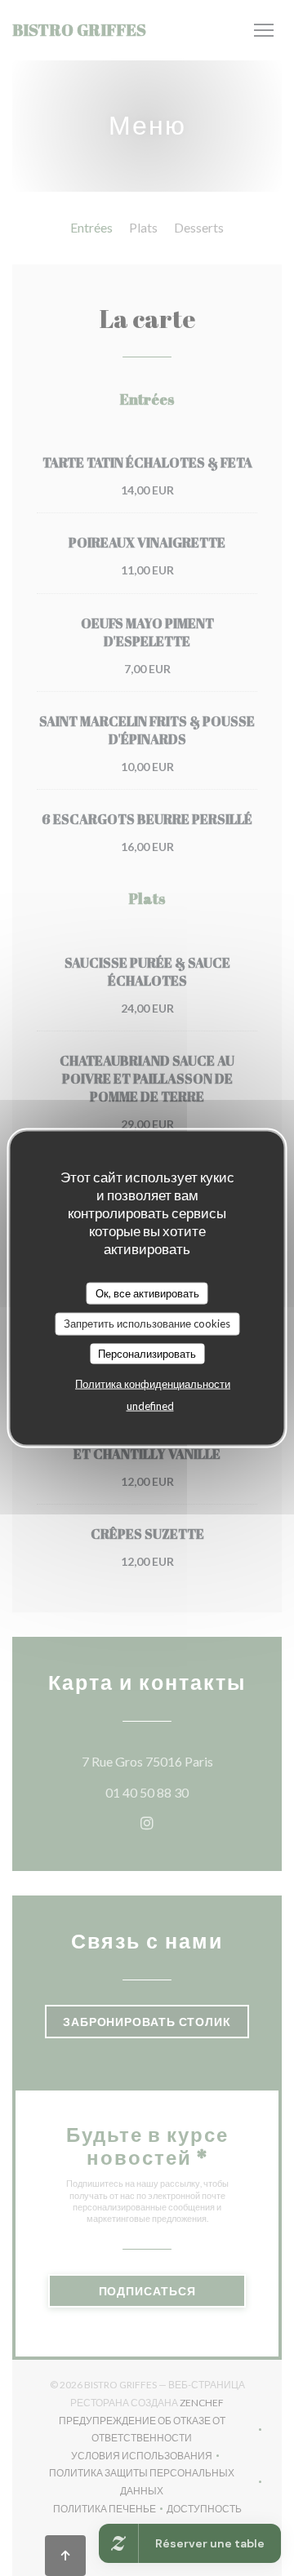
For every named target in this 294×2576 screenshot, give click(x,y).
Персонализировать (147, 1353)
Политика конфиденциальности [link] (153, 1384)
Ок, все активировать (147, 1292)
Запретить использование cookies (147, 1323)
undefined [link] (150, 1406)
